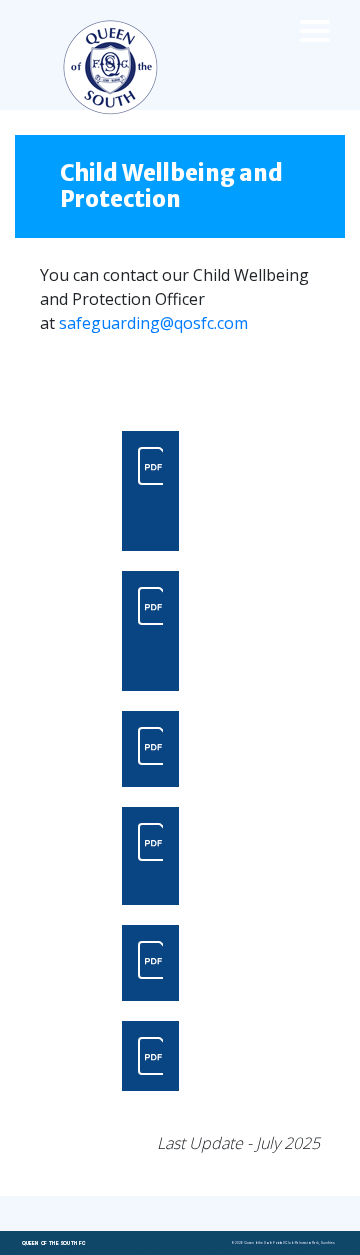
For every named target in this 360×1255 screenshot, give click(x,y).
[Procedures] (150, 1056)
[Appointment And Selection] (150, 856)
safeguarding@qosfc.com (153, 323)
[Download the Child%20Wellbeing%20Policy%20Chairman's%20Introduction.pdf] (150, 491)
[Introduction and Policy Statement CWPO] (150, 631)
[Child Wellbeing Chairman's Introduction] (150, 491)
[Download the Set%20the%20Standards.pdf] (150, 749)
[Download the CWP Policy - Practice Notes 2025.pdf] (150, 963)
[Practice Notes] (150, 963)
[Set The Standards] (150, 749)
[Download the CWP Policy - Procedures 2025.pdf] (150, 1056)
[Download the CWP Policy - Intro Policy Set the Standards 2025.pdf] (150, 631)
